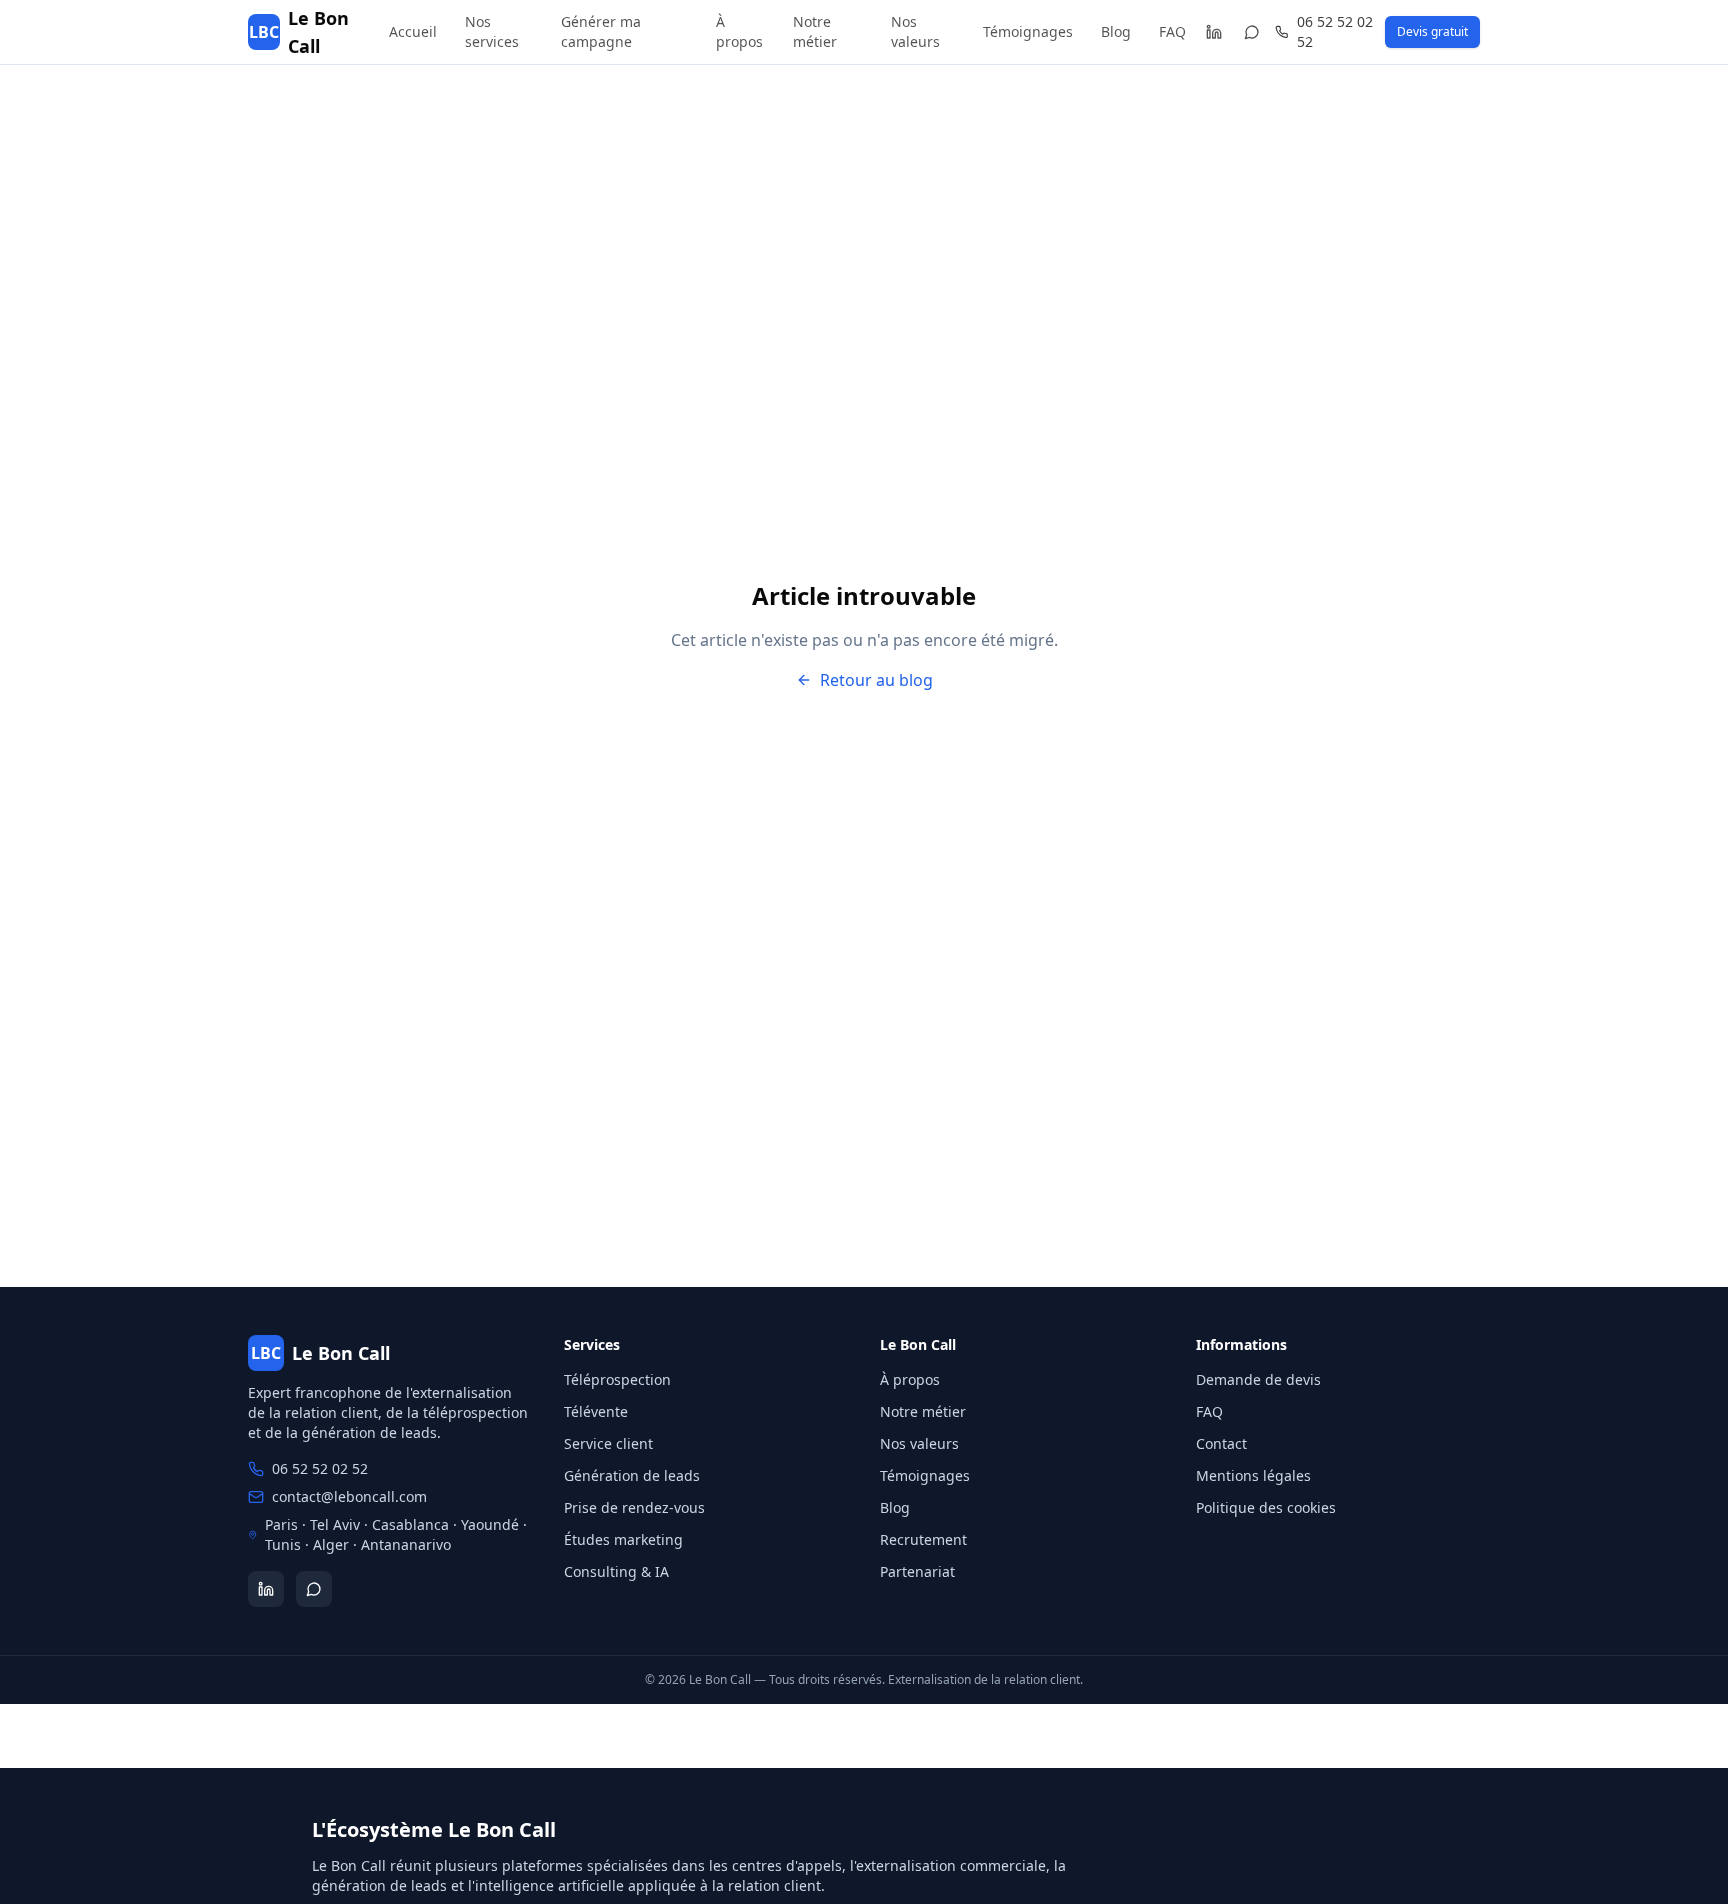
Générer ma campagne (601, 31)
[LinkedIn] (1213, 32)
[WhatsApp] (1252, 32)
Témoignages (1028, 31)
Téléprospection (617, 1379)
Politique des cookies (1266, 1507)
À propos (739, 31)
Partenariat (917, 1571)
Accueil (413, 31)
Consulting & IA (616, 1571)
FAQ (1172, 31)
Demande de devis (1258, 1379)
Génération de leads (632, 1475)
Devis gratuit (1432, 31)
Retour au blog (876, 680)
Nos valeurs (915, 31)
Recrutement (923, 1539)
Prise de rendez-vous (634, 1507)
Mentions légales (1253, 1475)
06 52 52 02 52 (1335, 31)
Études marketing (623, 1539)
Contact (1221, 1443)
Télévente (596, 1411)
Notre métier (815, 31)
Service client (608, 1443)
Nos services (492, 31)
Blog (1116, 31)
